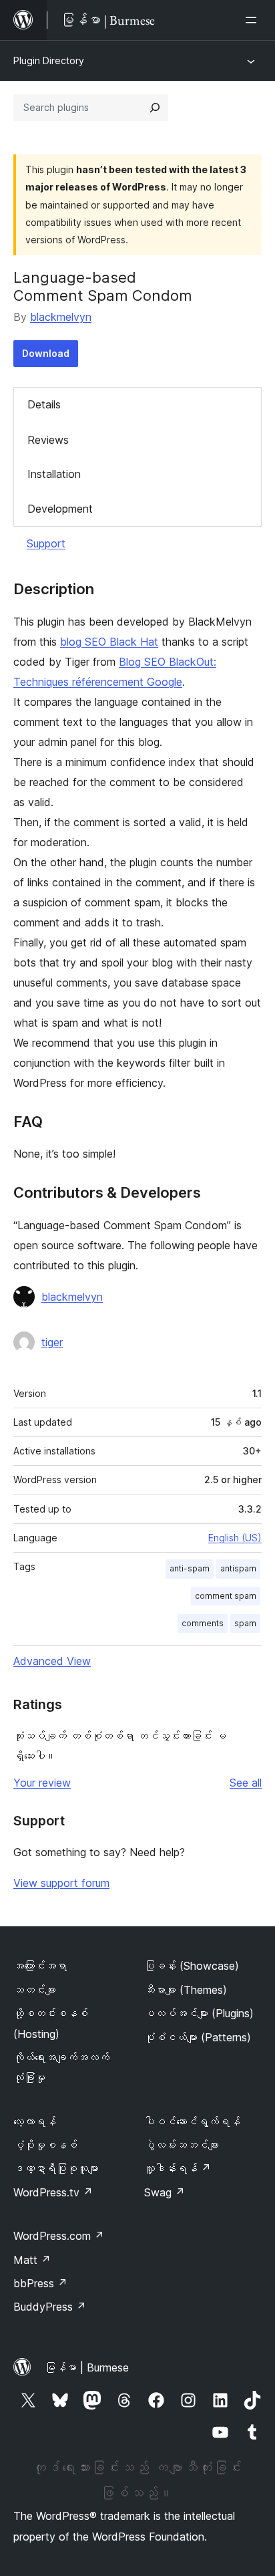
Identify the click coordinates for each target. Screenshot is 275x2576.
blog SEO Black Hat (109, 642)
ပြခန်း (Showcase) (192, 1966)
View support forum (61, 1883)
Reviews (48, 440)
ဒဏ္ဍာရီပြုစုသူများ (56, 2168)
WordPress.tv (53, 2192)
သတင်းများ (35, 1990)
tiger (52, 1342)
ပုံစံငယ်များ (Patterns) (198, 2037)
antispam (238, 1568)
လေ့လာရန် (35, 2121)
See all (246, 1783)
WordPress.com (59, 2236)
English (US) (235, 1538)
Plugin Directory (49, 60)
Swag (165, 2192)
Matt (32, 2260)
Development (60, 509)
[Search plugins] (155, 108)
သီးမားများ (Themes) (186, 1990)
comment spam (226, 1596)
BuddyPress (50, 2307)
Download (46, 353)
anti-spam (190, 1568)
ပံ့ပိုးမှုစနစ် (45, 2145)
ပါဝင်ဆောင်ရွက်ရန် (192, 2121)
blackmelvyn (61, 317)
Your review (42, 1783)
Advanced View (52, 1661)
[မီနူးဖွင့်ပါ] (254, 20)
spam (245, 1623)
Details (44, 404)
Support (46, 543)
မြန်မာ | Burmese (87, 2367)
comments (203, 1623)
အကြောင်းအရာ (40, 1966)
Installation (54, 474)
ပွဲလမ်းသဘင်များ (182, 2145)
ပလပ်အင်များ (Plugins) (199, 2013)
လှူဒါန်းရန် (178, 2168)
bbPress (40, 2283)
